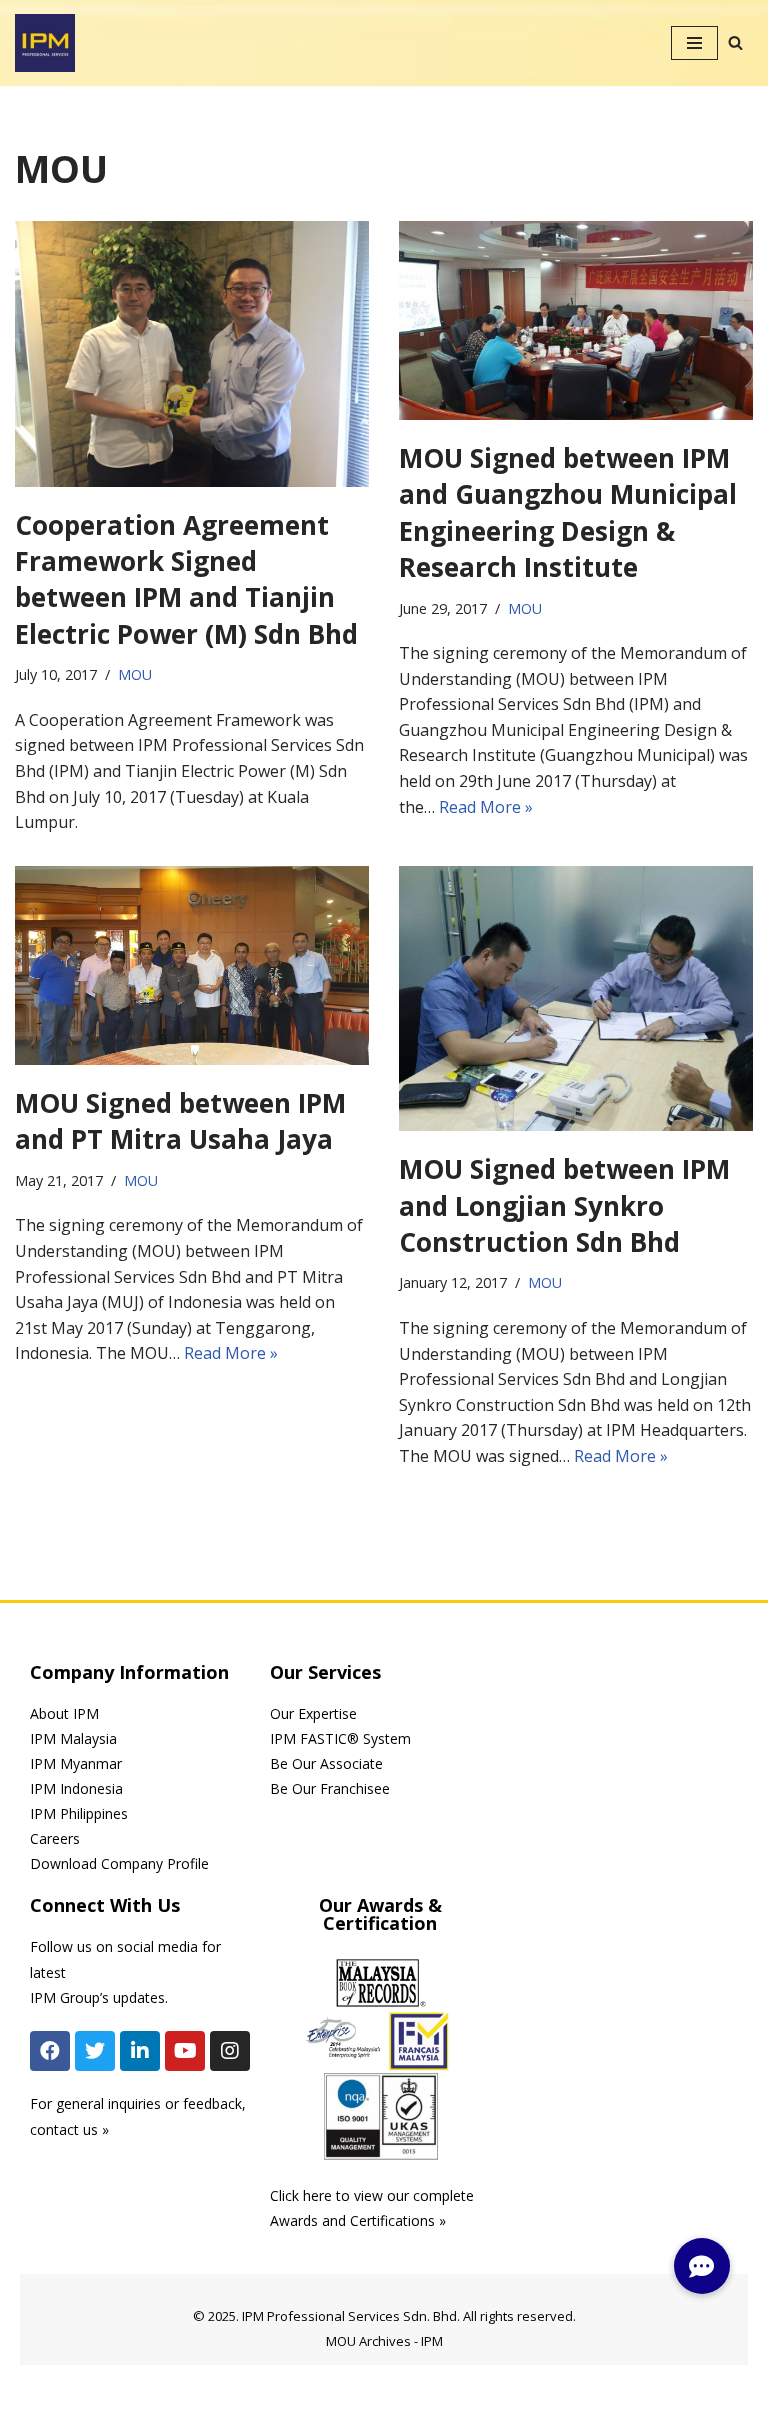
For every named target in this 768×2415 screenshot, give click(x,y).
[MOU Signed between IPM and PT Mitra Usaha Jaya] (192, 965)
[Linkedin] (140, 2051)
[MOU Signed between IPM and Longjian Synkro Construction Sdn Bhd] (576, 999)
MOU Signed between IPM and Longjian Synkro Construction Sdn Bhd (564, 1205)
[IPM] (45, 43)
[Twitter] (95, 2051)
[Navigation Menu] (694, 43)
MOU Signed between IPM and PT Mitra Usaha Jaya (180, 1121)
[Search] (735, 42)
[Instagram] (230, 2051)
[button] (702, 2266)
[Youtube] (185, 2051)
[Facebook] (50, 2051)
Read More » (486, 807)
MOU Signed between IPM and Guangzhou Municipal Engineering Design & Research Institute (568, 512)
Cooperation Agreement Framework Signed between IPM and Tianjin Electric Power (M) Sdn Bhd (186, 579)
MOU (135, 674)
